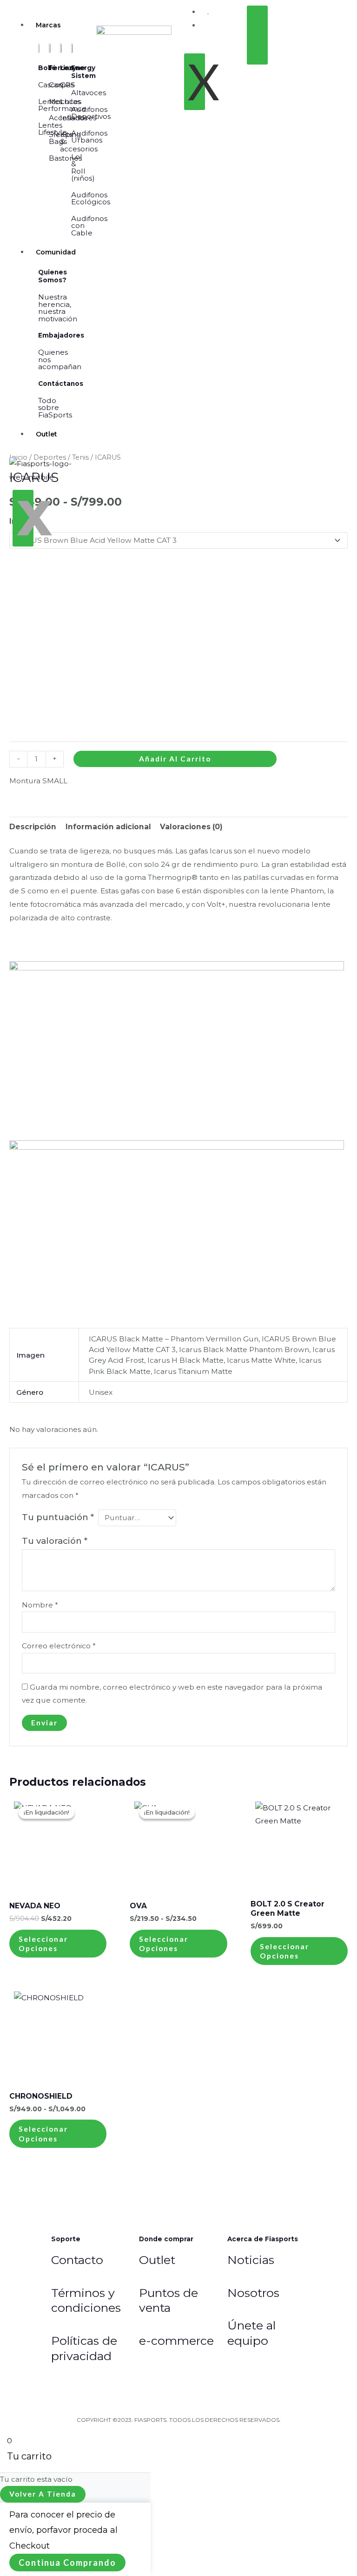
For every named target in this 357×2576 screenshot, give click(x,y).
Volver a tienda (43, 2494)
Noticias (251, 2260)
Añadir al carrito (175, 759)
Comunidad (56, 252)
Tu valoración (55, 1541)
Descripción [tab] (33, 827)
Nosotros (253, 2293)
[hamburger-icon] (72, 22)
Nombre (40, 1605)
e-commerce (176, 2341)
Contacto (77, 2260)
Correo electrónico (59, 1646)
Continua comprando (67, 2563)
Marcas (48, 25)
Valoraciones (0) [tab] (191, 827)
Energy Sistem (83, 72)
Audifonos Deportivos (91, 113)
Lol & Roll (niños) (83, 168)
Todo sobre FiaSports (55, 408)
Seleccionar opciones (43, 1944)
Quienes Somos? (53, 276)
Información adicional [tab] (108, 827)
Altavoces (89, 93)
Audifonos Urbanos (89, 137)
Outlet (46, 434)
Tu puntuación (58, 1517)
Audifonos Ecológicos (91, 198)
